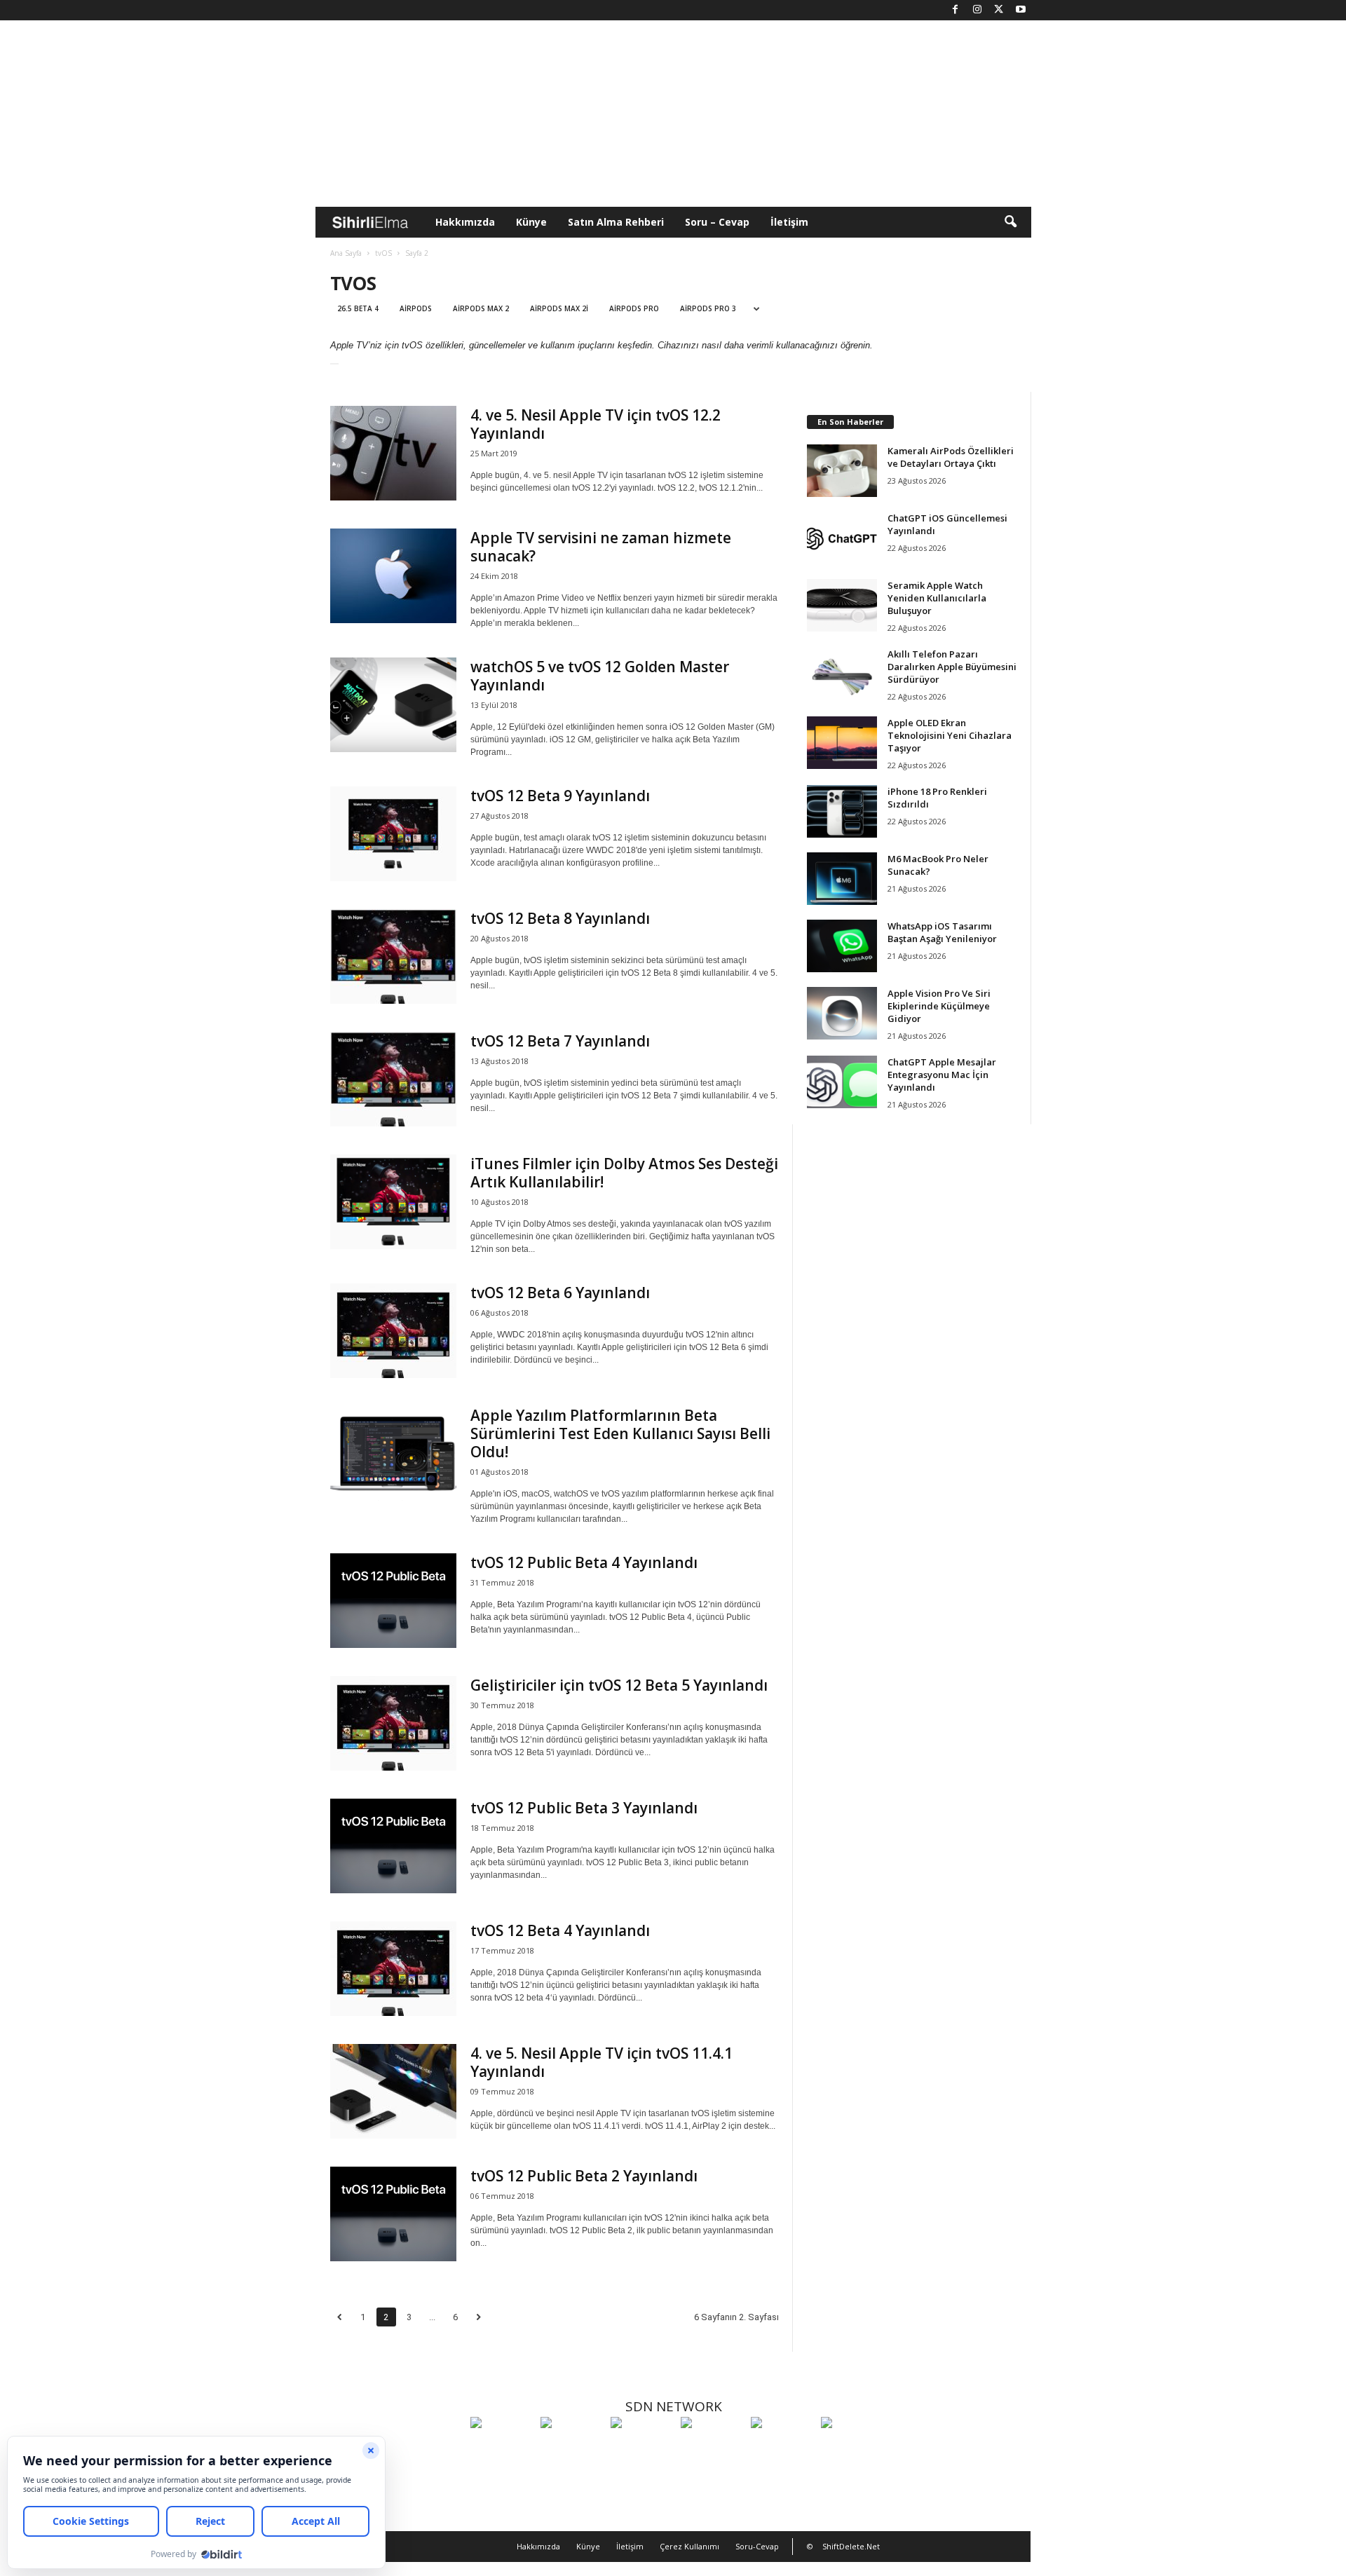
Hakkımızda (465, 222)
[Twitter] (999, 10)
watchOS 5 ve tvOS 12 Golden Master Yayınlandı (600, 676)
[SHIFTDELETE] (502, 2448)
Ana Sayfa (346, 253)
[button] (1010, 222)
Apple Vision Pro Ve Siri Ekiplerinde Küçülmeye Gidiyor (939, 1006)
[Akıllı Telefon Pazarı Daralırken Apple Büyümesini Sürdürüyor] (842, 674)
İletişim (789, 222)
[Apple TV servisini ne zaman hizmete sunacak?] (393, 576)
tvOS (383, 253)
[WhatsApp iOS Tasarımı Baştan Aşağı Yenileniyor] (842, 946)
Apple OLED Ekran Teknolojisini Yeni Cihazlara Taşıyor (950, 735)
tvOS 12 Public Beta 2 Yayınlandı (584, 2176)
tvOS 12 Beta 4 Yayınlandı (560, 1930)
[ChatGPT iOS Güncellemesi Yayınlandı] (842, 538)
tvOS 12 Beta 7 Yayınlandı (560, 1041)
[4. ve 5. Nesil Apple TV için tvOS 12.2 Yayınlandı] (393, 453)
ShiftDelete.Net (851, 2546)
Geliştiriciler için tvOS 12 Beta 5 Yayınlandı (619, 1685)
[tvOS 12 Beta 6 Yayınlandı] (393, 1331)
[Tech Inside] (712, 2448)
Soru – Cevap (717, 222)
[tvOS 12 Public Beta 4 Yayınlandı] (393, 1601)
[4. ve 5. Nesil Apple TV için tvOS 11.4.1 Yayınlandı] (393, 2091)
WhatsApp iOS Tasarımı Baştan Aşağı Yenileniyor (942, 932)
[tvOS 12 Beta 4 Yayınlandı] (393, 1969)
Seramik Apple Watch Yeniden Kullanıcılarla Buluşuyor (937, 598)
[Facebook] (956, 10)
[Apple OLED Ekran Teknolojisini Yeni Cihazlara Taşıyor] (842, 743)
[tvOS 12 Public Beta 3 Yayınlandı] (393, 1846)
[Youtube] (1021, 10)
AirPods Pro (634, 308)
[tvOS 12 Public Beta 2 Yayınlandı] (393, 2214)
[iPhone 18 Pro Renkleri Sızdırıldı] (842, 811)
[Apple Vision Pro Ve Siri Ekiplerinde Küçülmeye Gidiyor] (842, 1013)
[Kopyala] (334, 364)
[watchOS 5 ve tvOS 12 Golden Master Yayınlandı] (393, 705)
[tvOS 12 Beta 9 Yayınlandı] (393, 834)
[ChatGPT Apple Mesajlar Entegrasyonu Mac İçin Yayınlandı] (842, 1082)
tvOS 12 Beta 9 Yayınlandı (560, 796)
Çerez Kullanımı (689, 2546)
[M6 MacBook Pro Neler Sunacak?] (842, 879)
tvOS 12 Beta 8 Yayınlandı (560, 918)
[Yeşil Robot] (642, 2448)
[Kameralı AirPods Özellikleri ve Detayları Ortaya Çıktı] (842, 471)
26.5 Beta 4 (358, 308)
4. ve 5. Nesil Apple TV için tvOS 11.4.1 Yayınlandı (601, 2062)
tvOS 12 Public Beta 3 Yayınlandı (584, 1808)
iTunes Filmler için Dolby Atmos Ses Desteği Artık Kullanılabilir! (624, 1173)
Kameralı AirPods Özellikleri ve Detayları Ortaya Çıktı (951, 457)
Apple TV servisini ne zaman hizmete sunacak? (601, 547)
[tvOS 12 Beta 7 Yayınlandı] (393, 1079)
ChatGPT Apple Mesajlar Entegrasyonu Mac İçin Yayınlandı (942, 1075)
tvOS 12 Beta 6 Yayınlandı (560, 1293)
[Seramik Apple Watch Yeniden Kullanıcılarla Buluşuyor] (842, 605)
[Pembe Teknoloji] (782, 2448)
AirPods (416, 308)
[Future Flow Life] (852, 2448)
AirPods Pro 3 (708, 308)
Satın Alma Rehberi (616, 222)
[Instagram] (977, 10)
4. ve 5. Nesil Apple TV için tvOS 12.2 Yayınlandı (596, 424)
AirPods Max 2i (559, 308)
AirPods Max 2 (481, 308)
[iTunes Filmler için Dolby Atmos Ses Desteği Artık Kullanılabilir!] (393, 1202)
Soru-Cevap (757, 2546)
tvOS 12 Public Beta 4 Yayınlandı (584, 1562)
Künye (531, 222)
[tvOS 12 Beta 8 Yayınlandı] (393, 956)
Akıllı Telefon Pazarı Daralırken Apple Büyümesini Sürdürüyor (952, 667)
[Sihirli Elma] (572, 2448)
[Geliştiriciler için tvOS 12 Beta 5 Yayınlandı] (393, 1723)
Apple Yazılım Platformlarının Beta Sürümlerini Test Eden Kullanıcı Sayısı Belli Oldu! (620, 1433)
